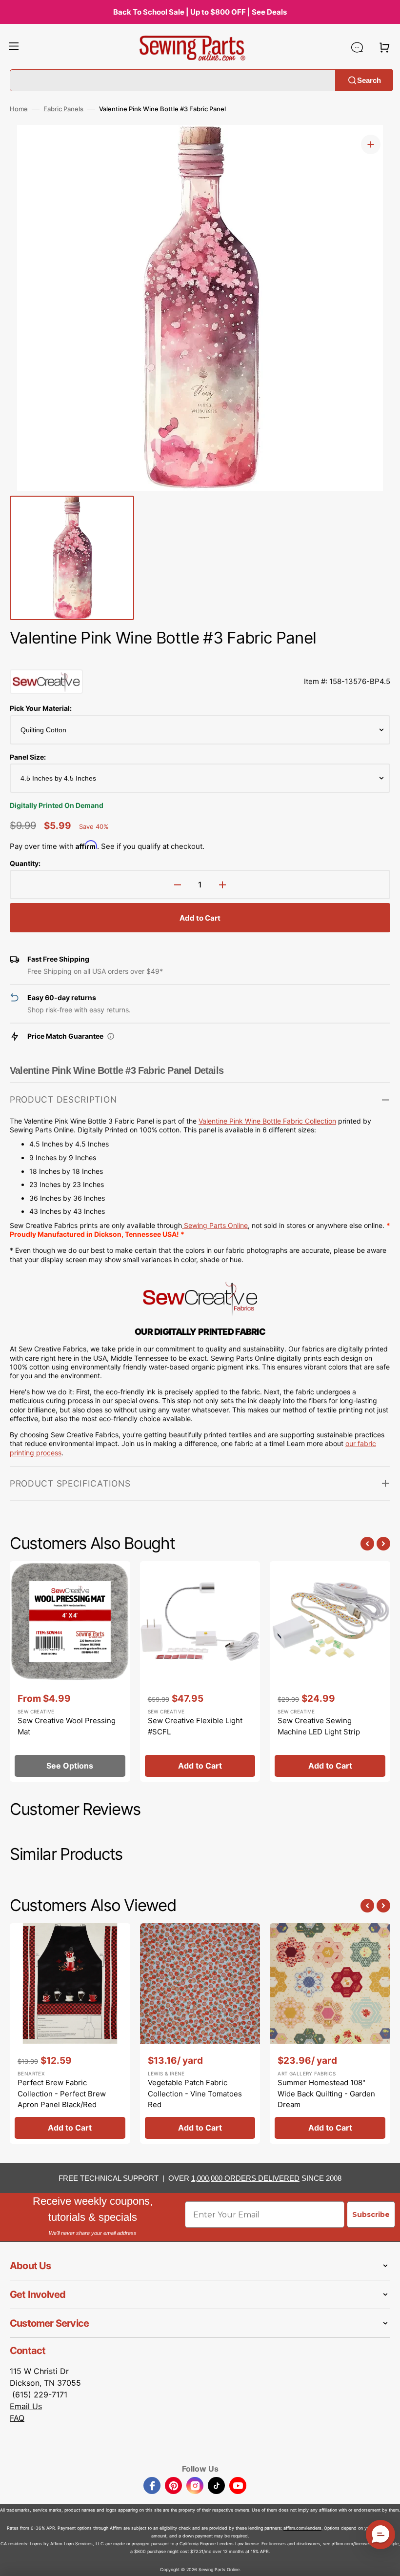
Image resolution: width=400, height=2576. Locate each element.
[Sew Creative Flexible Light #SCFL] (200, 1671)
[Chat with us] (357, 47)
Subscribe (371, 2214)
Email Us (26, 2406)
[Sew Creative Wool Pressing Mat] (70, 1671)
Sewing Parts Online (216, 1225)
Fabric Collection (310, 1121)
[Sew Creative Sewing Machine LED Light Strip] (330, 1671)
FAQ (17, 2418)
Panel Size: (28, 757)
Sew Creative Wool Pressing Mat (67, 1726)
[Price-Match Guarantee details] (111, 1036)
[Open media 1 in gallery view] (371, 144)
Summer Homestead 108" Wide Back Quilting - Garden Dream (326, 2093)
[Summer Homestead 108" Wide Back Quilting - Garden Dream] (330, 2033)
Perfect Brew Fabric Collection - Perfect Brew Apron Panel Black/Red (62, 2093)
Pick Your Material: (41, 708)
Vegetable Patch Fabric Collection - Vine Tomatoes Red (195, 2093)
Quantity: (25, 863)
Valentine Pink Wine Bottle (241, 1121)
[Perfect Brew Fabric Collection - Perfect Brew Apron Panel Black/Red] (70, 2033)
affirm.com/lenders (302, 2528)
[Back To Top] (385, 2561)
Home (19, 109)
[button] (14, 47)
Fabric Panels (63, 109)
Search (369, 80)
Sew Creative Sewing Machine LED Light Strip (319, 1726)
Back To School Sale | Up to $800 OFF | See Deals (200, 12)
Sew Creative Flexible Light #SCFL (195, 1726)
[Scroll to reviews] (200, 660)
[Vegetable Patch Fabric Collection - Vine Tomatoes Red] (200, 2033)
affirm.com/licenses (351, 2544)
